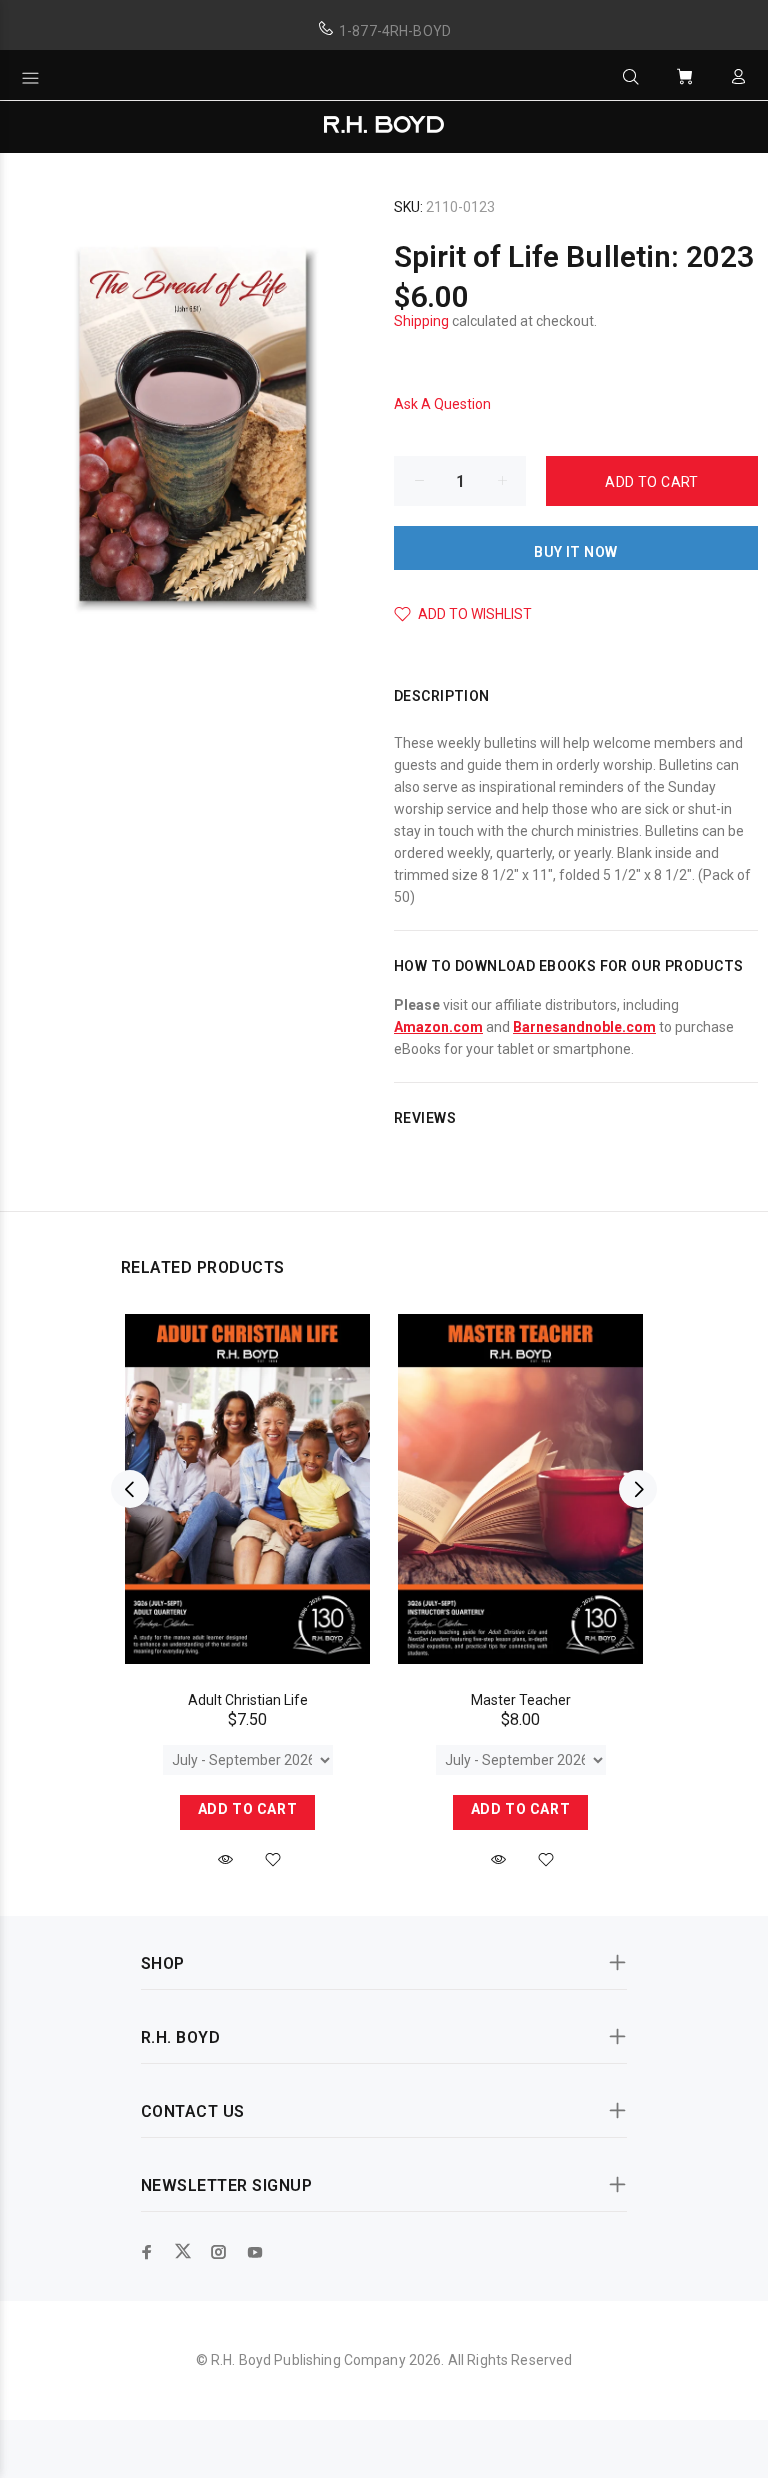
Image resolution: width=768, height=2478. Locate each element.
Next (638, 1489)
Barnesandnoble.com (584, 1027)
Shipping (421, 321)
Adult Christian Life (248, 1700)
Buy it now (575, 552)
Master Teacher (521, 1700)
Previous (130, 1489)
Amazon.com (438, 1027)
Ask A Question (442, 404)
